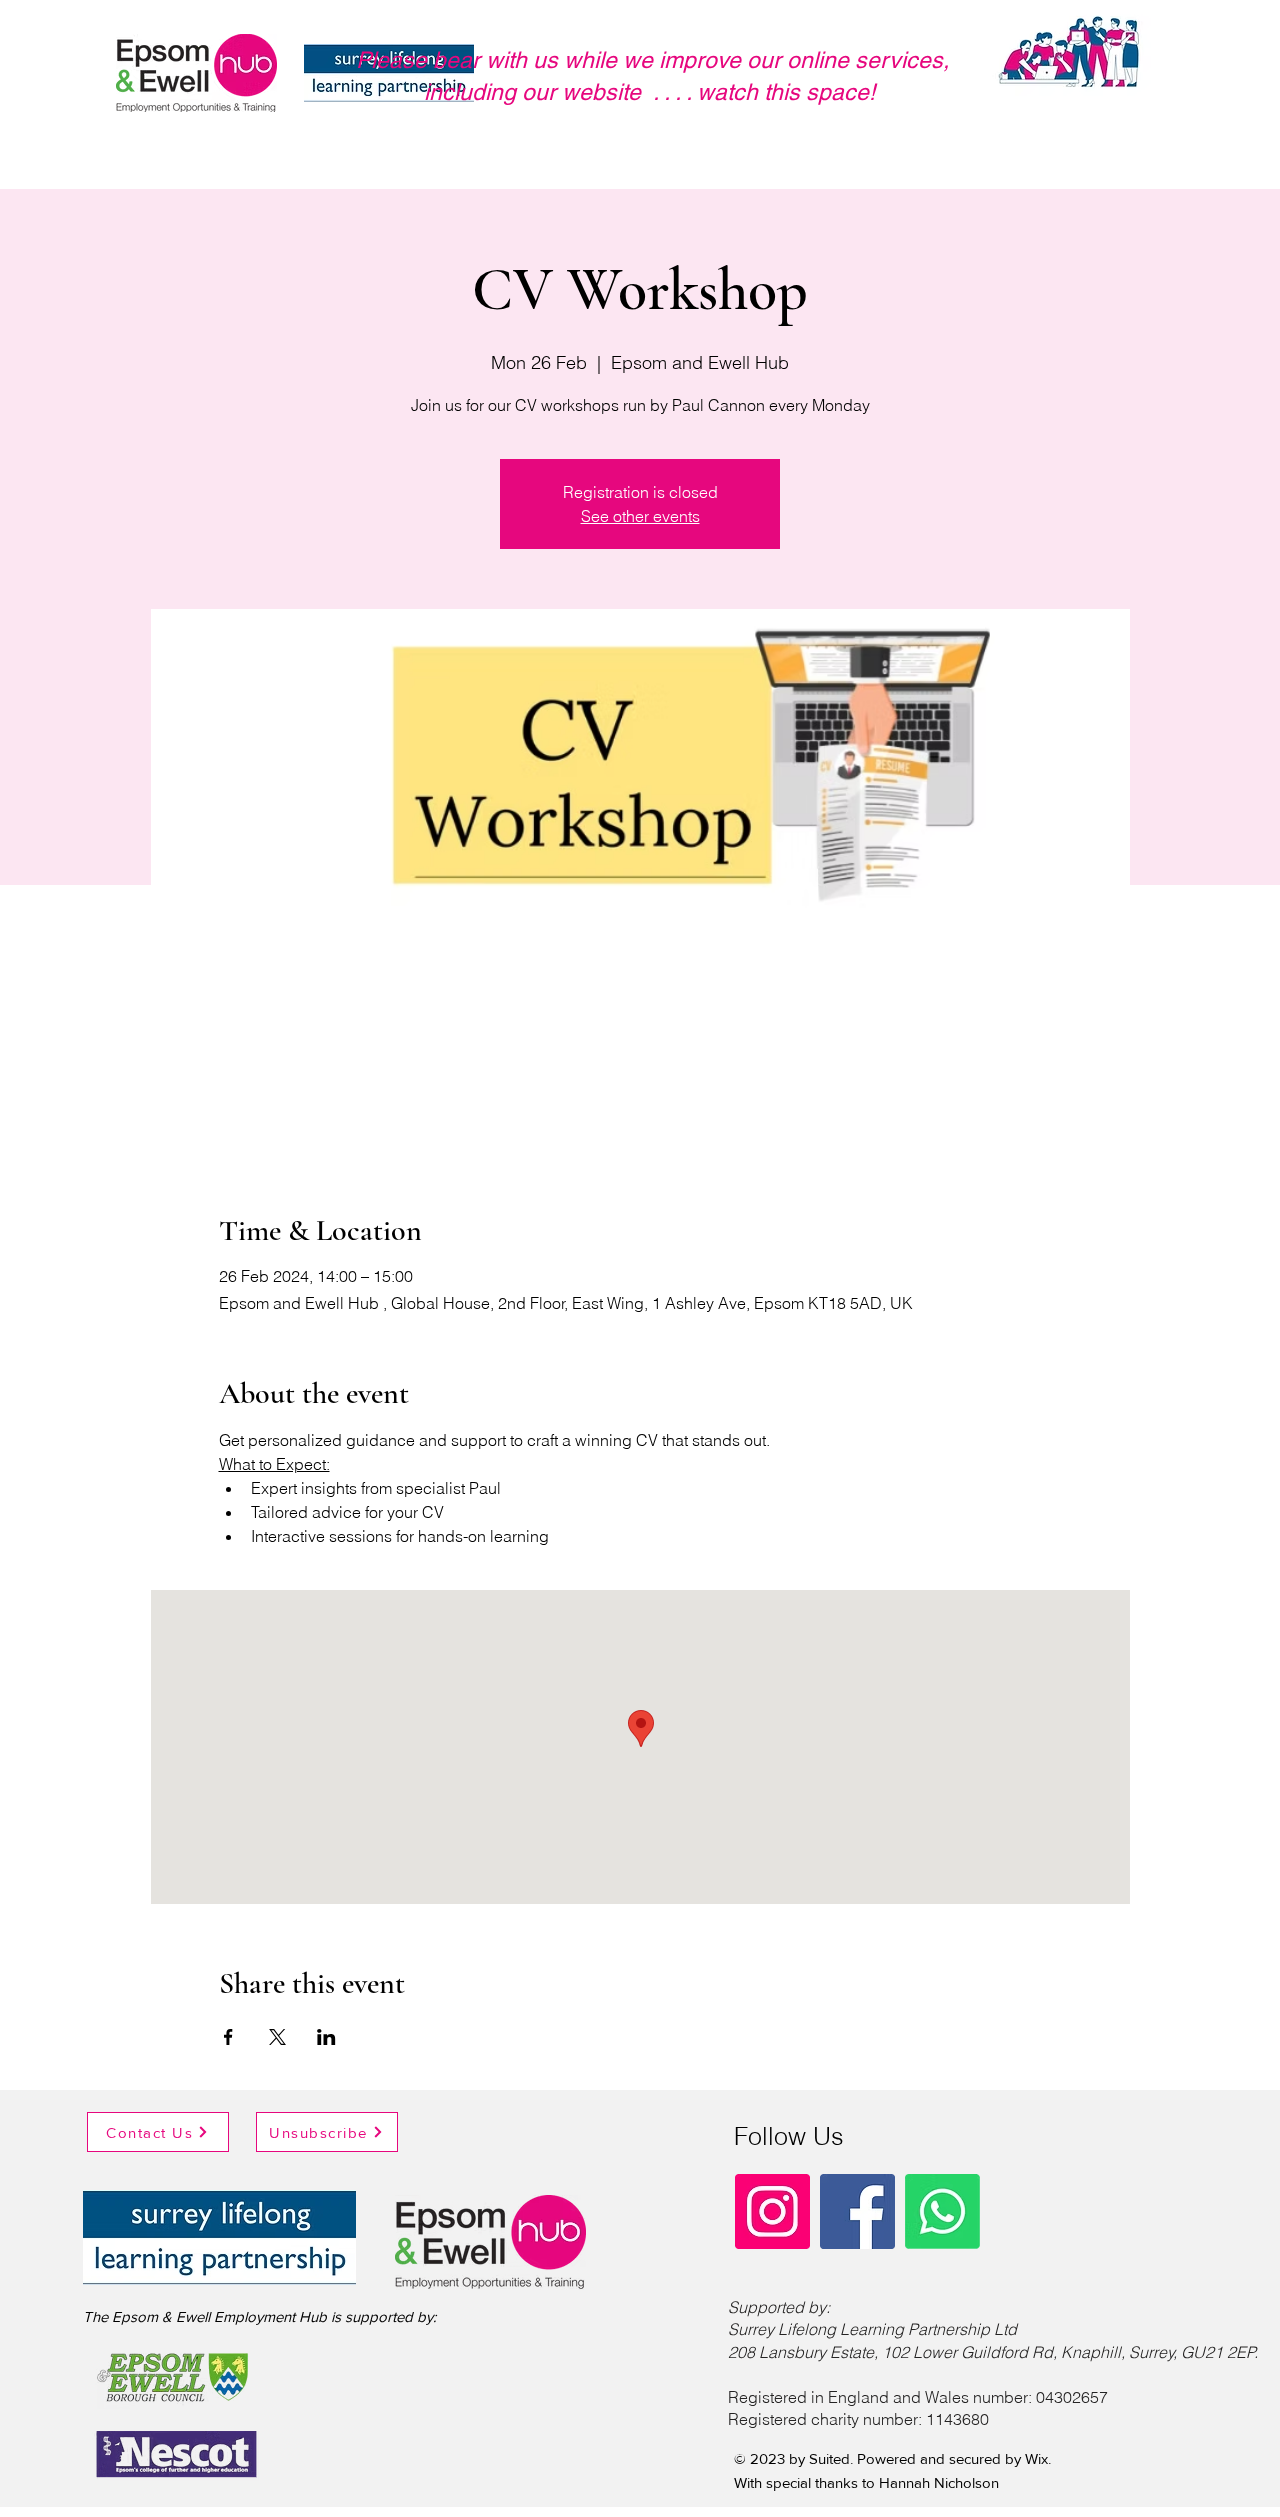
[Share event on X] (277, 2037)
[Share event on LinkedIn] (326, 2037)
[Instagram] (772, 2211)
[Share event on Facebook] (228, 2037)
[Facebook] (857, 2211)
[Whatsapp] (942, 2211)
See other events (640, 516)
